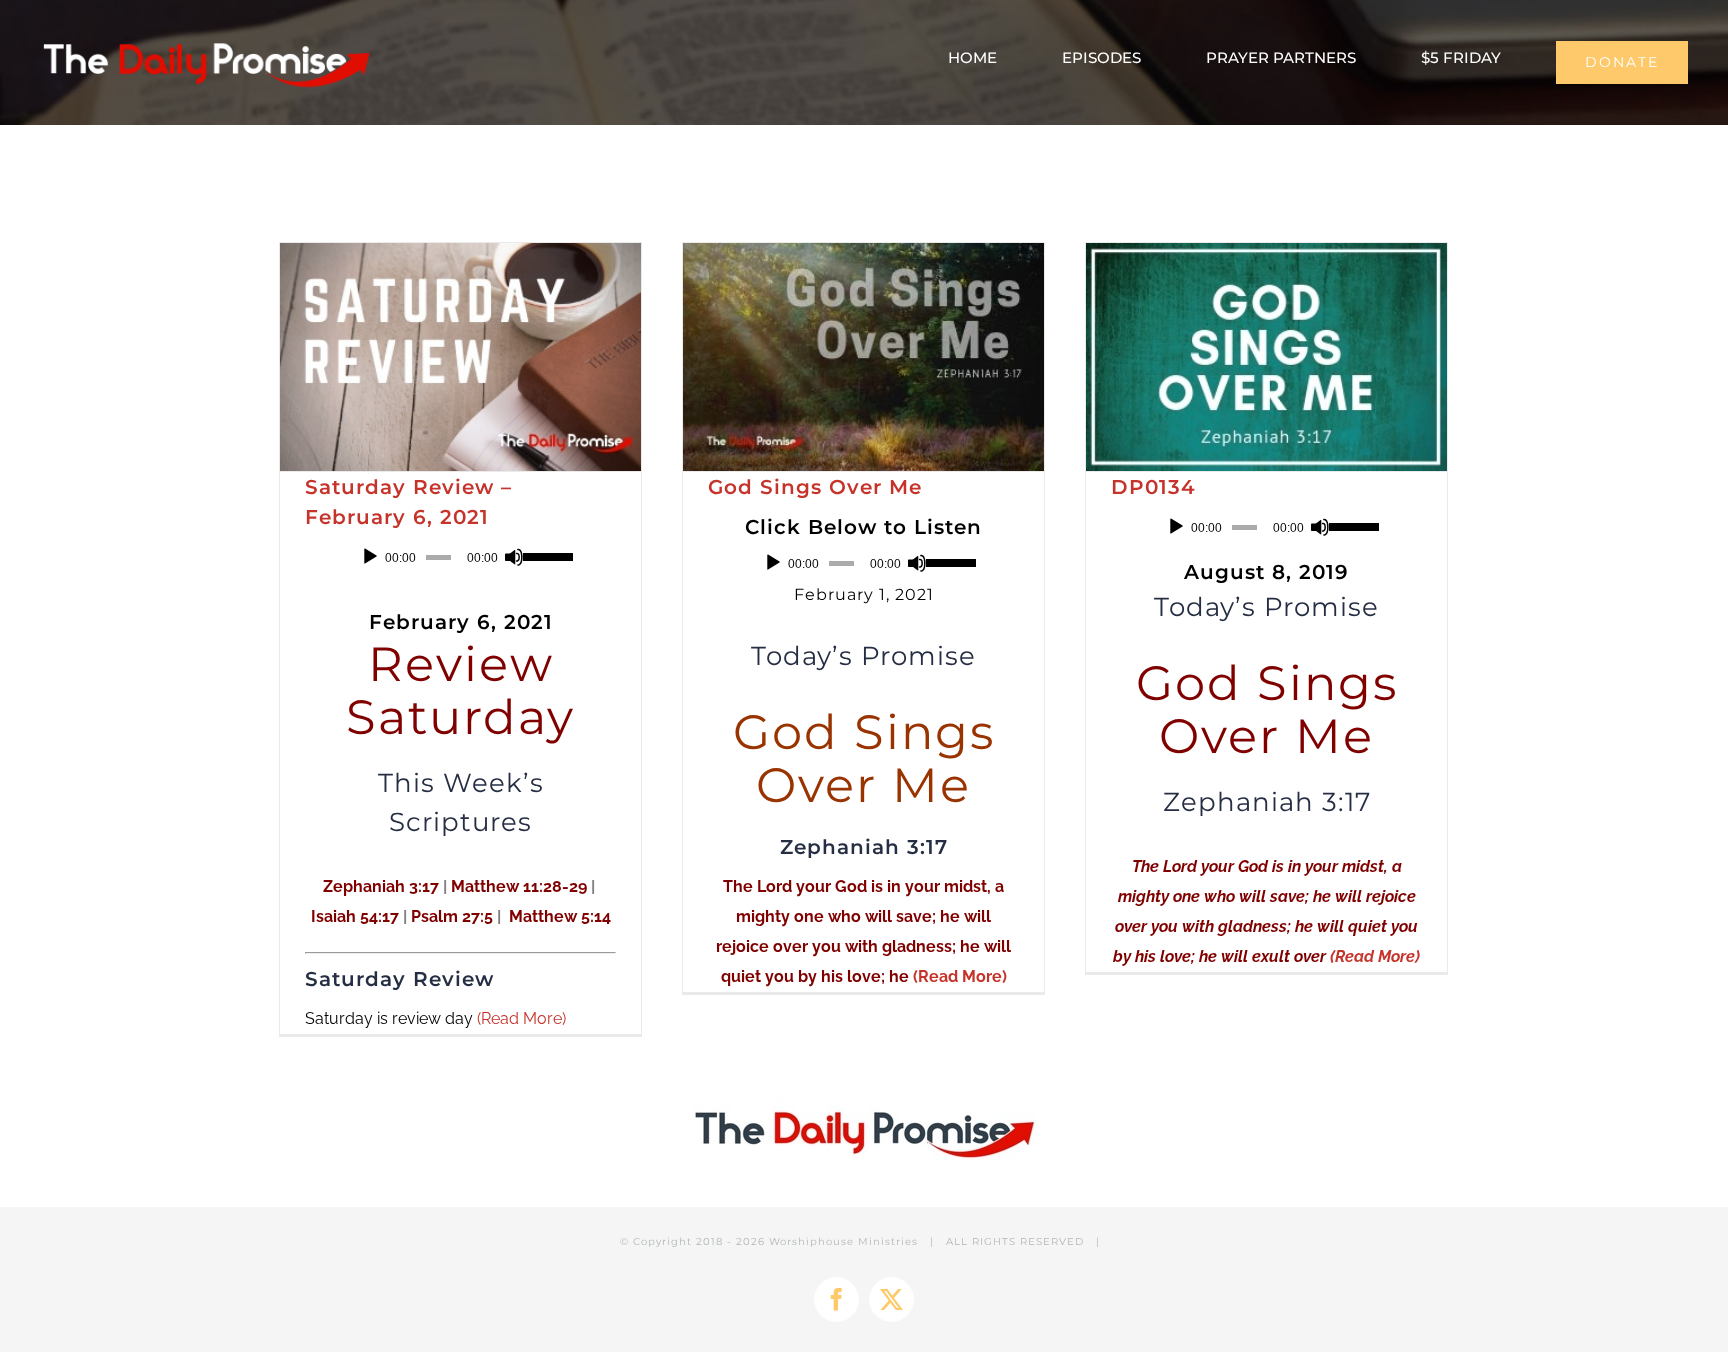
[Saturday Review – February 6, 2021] (460, 357)
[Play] (370, 557)
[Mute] (514, 557)
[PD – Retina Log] (205, 36)
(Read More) (521, 1018)
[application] (460, 557)
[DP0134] (1266, 357)
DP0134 (1153, 487)
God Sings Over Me (815, 487)
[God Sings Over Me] (863, 357)
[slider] (545, 555)
